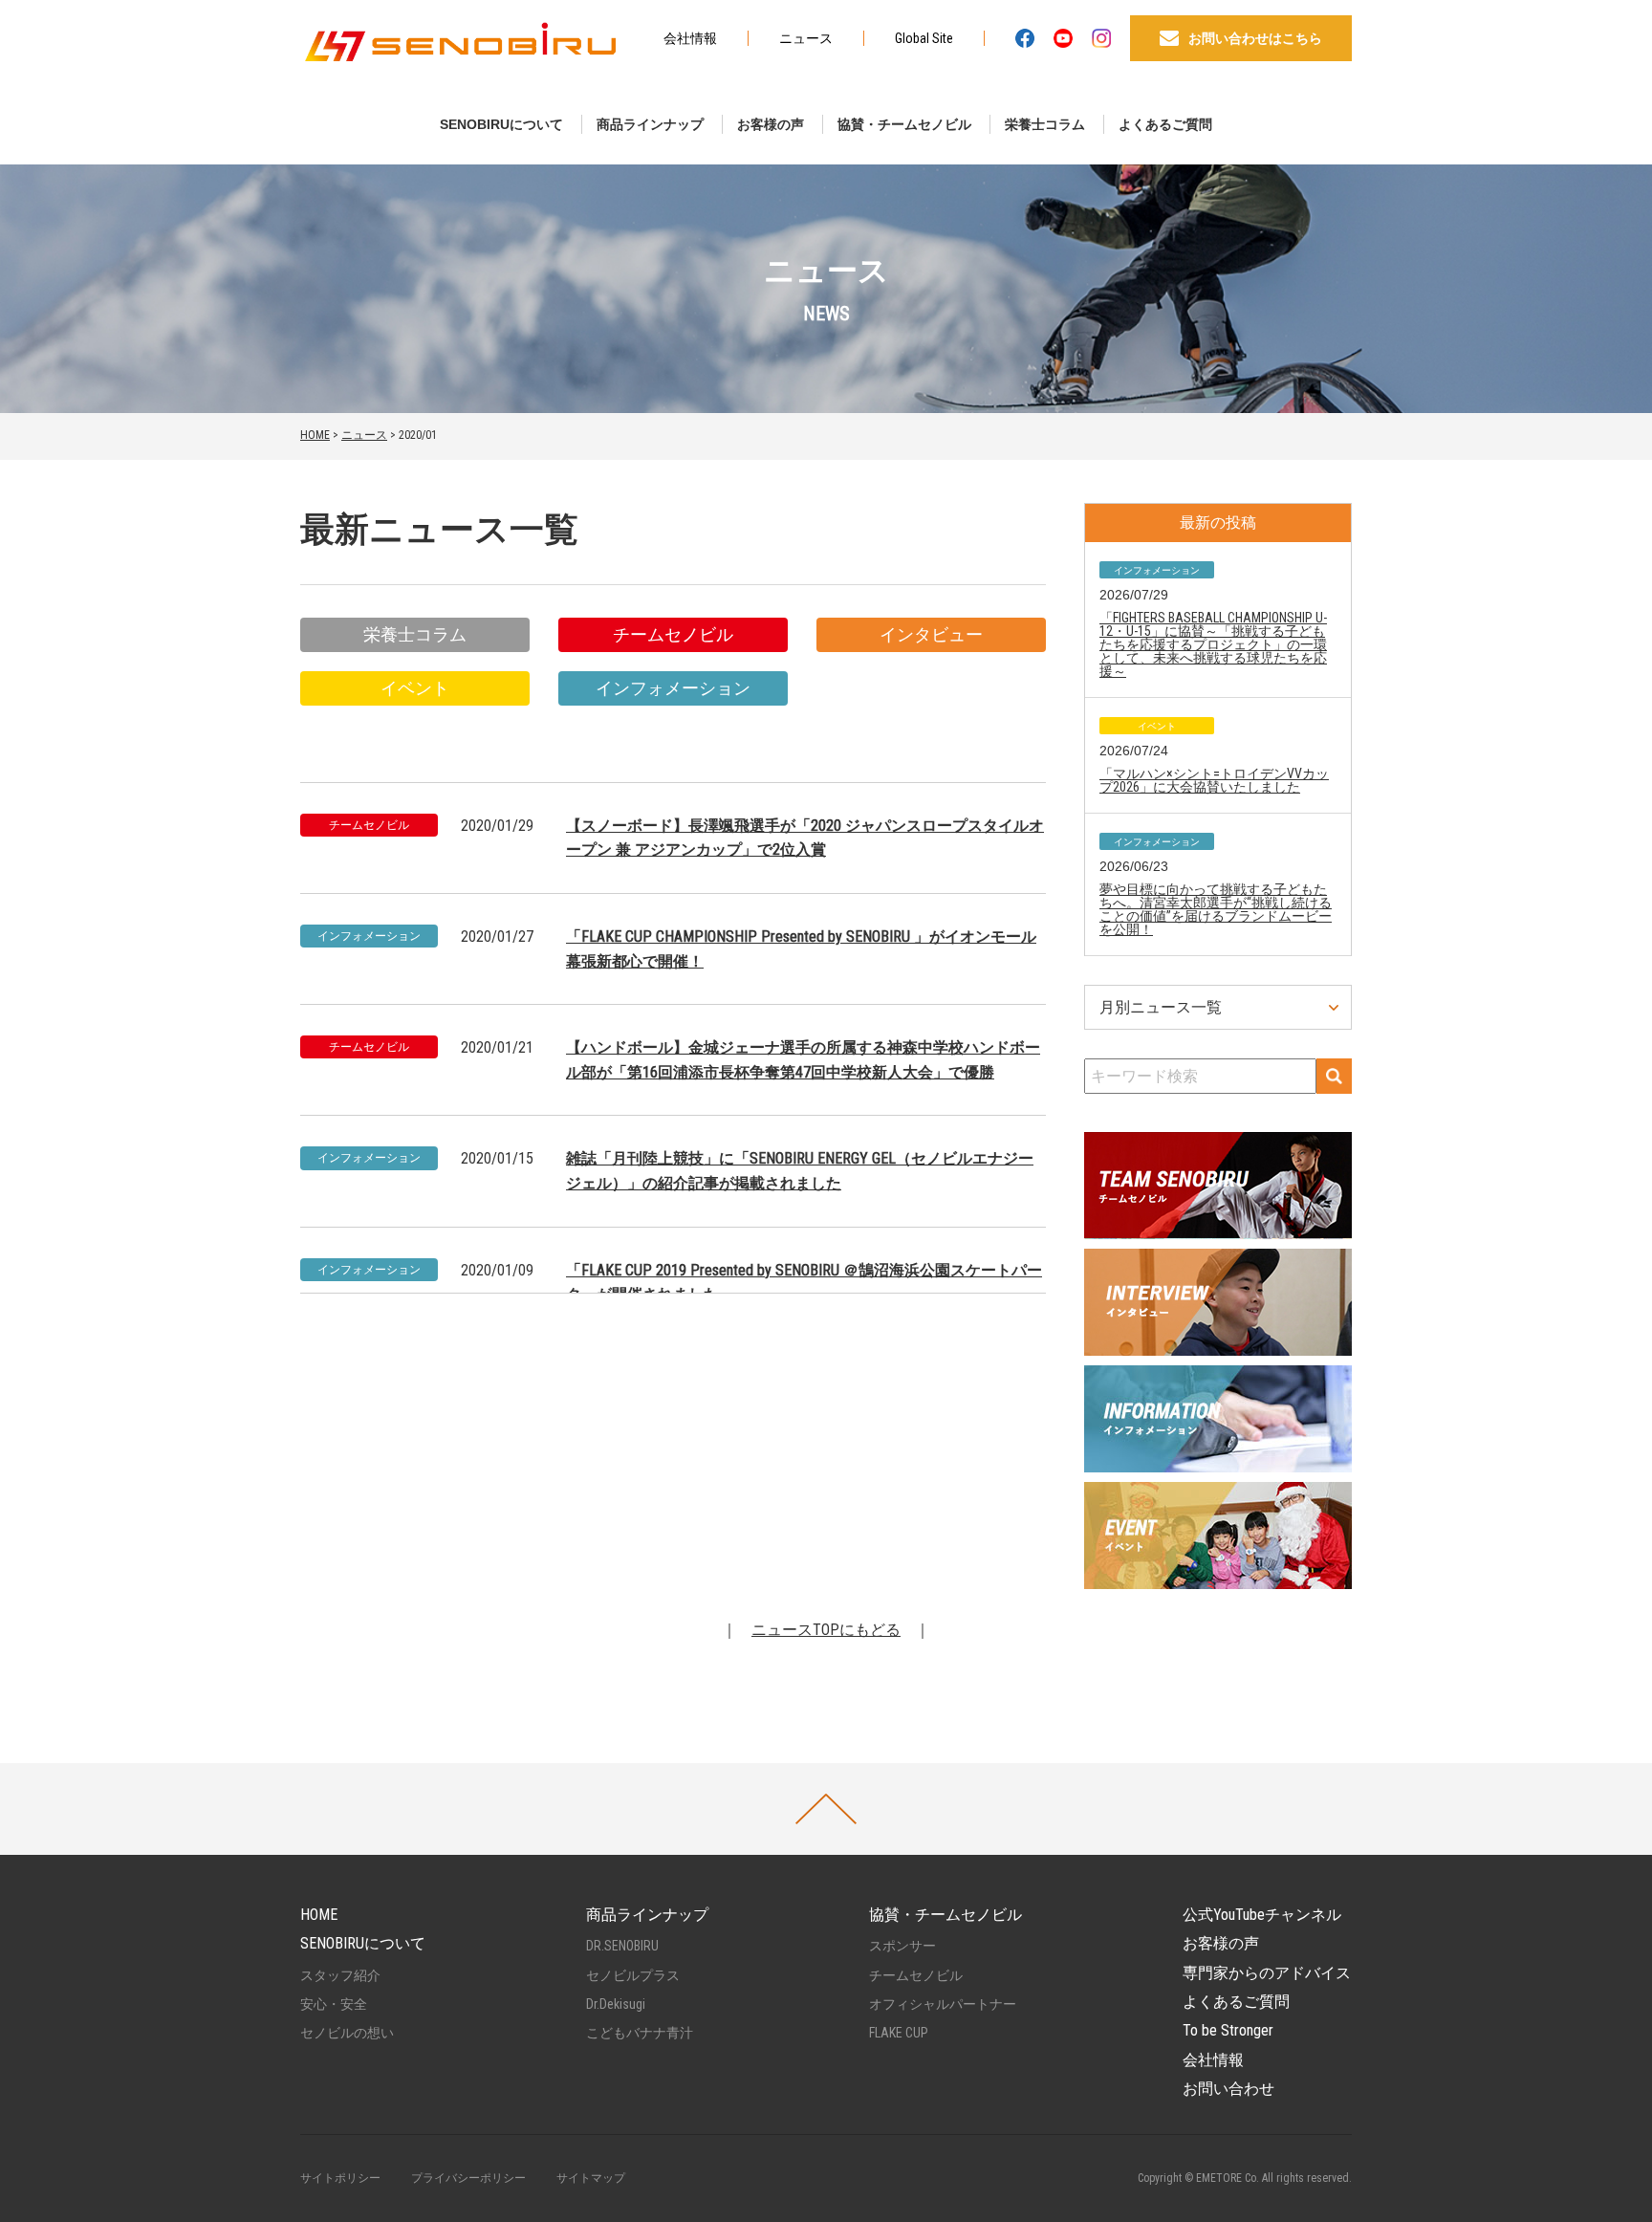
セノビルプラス (633, 1975)
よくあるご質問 (1165, 124)
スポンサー (902, 1946)
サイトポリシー (340, 2178)
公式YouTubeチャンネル (1262, 1915)
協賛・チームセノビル (904, 124)
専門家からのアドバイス (1267, 1973)
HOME (315, 435)
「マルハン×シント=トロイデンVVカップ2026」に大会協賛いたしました (1214, 780)
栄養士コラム (1045, 124)
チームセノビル (673, 634)
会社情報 (690, 38)
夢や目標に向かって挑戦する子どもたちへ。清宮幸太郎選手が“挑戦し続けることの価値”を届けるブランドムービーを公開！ (1216, 909)
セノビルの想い (347, 2033)
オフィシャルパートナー (943, 2004)
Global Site (924, 38)
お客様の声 (771, 124)
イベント (415, 688)
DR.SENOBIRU (622, 1946)
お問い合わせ (1228, 2089)
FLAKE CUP (899, 2033)
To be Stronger (1228, 2030)
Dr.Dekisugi (616, 2004)
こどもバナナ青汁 (640, 2033)
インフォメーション (673, 688)
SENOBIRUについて (501, 124)
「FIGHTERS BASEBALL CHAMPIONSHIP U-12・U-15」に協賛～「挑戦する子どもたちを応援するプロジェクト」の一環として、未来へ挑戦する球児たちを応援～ (1213, 644)
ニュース (806, 38)
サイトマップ (591, 2178)
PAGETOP (826, 1809)
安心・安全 (334, 2004)
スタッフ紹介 (340, 1975)
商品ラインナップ (650, 124)
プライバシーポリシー (468, 2178)
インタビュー (931, 634)
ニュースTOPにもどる (826, 1630)
